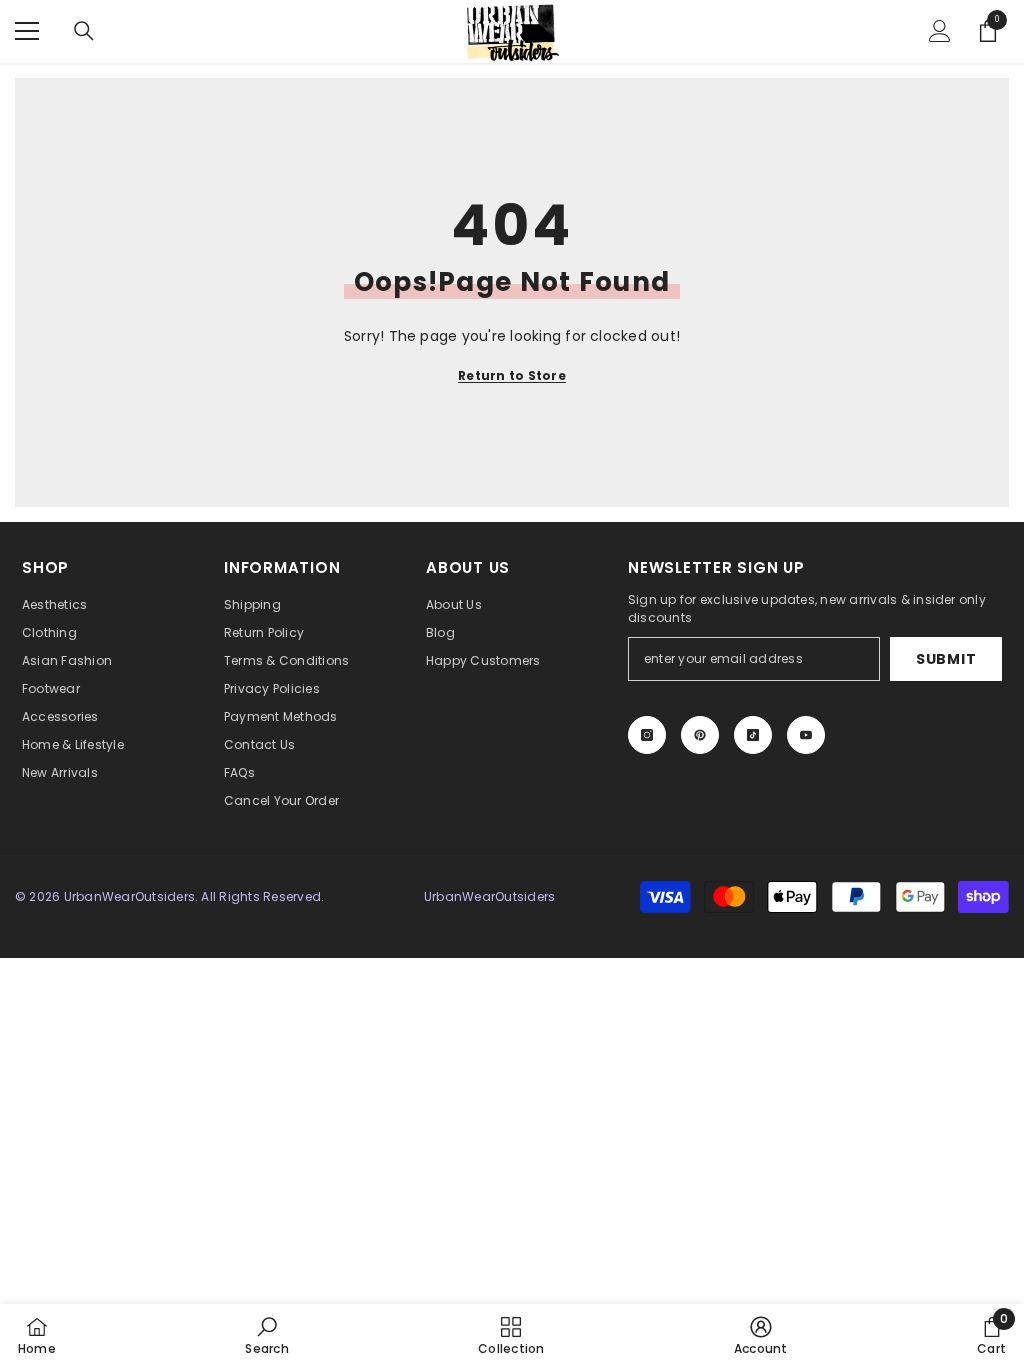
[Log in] (940, 31)
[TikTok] (753, 735)
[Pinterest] (700, 735)
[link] (266, 1335)
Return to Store (512, 375)
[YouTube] (806, 735)
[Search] (84, 31)
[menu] (27, 31)
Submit (946, 659)
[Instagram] (647, 735)
